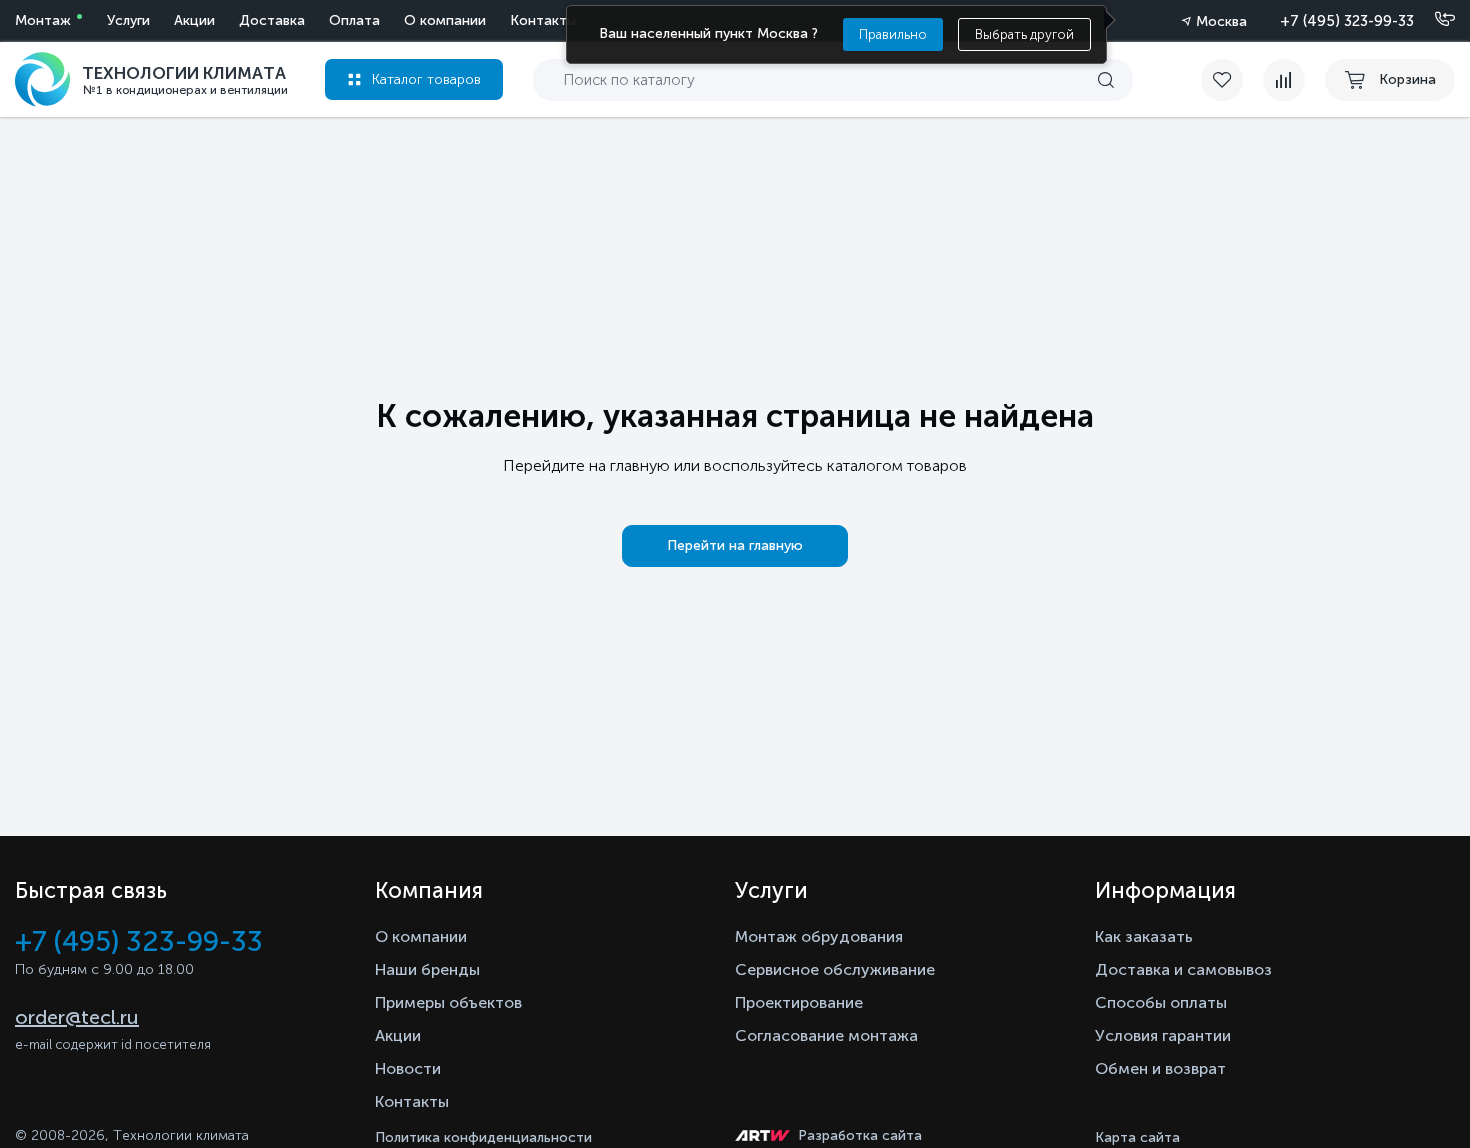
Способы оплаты (1161, 1002)
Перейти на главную (735, 545)
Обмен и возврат (1160, 1068)
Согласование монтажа (826, 1035)
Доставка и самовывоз (1183, 969)
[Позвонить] (1433, 20)
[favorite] (1232, 80)
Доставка (272, 20)
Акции (194, 20)
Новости (408, 1068)
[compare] (1284, 80)
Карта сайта (1137, 1137)
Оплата (354, 20)
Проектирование (799, 1002)
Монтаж (43, 20)
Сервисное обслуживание (835, 969)
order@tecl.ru (77, 1017)
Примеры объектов (448, 1002)
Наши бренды (427, 969)
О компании (445, 20)
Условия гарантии (1163, 1035)
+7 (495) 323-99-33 (1347, 21)
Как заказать (1144, 936)
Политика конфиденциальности (483, 1137)
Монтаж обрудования (819, 936)
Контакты (543, 20)
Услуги (128, 20)
